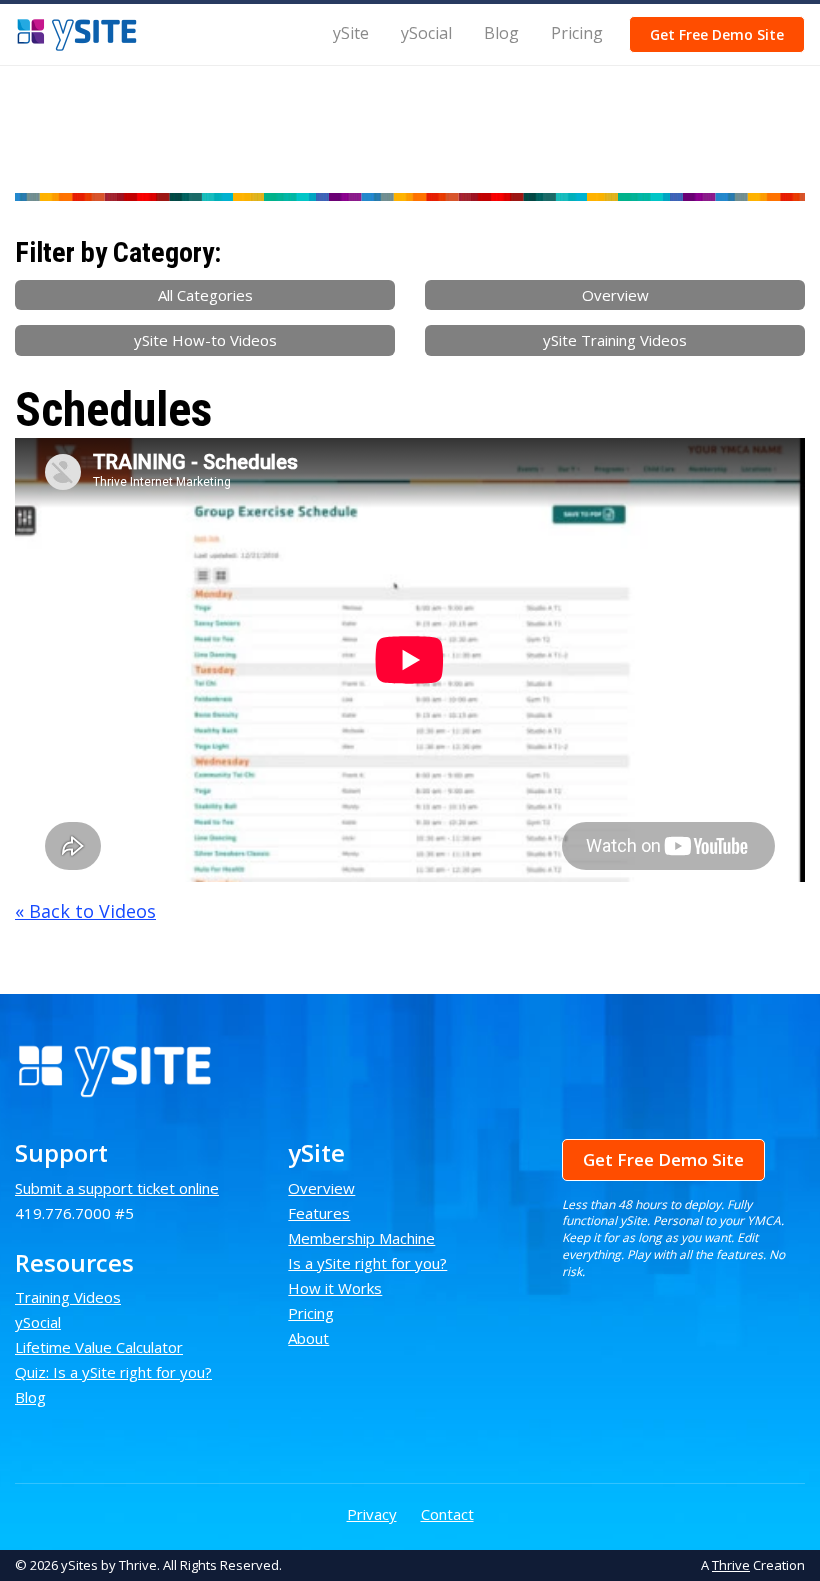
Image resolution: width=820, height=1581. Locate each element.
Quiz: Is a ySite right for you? (113, 1372)
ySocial (426, 33)
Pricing (577, 33)
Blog (501, 33)
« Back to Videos (85, 911)
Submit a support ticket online (117, 1188)
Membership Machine (361, 1238)
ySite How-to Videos (205, 340)
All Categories (205, 295)
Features (319, 1213)
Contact (447, 1514)
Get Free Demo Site (717, 34)
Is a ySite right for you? (367, 1263)
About (308, 1338)
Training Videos (68, 1297)
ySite (351, 33)
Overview (615, 295)
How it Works (335, 1288)
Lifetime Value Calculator (99, 1347)
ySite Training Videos (615, 340)
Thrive (731, 1565)
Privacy (372, 1514)
